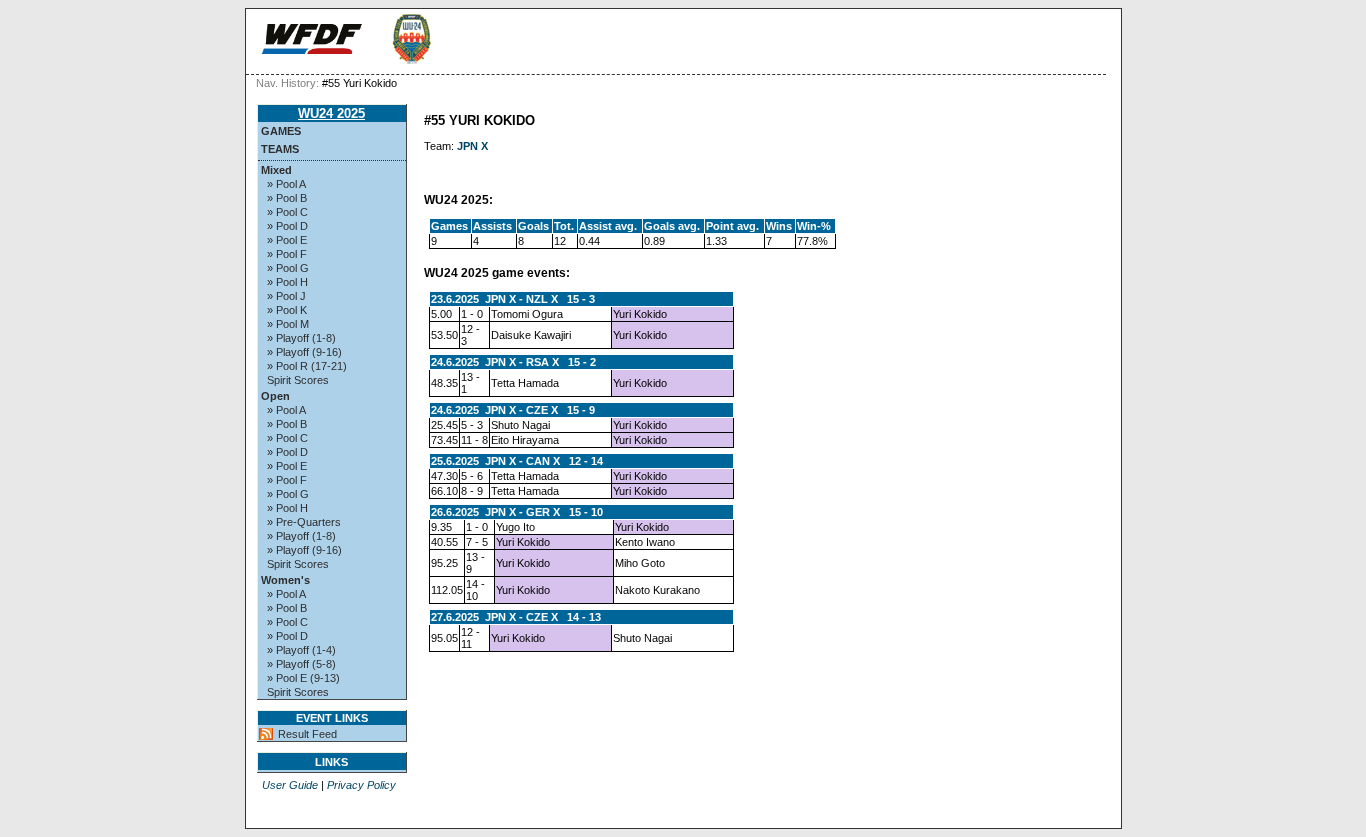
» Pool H (287, 282)
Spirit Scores (298, 380)
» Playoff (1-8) (301, 338)
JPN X (472, 146)
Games (281, 131)
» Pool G (288, 268)
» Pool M (288, 324)
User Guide (290, 785)
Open (275, 396)
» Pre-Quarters (304, 522)
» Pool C (287, 212)
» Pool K (287, 310)
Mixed (276, 170)
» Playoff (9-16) (304, 352)
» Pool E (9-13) (303, 678)
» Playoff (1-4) (301, 650)
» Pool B (287, 198)
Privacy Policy (361, 785)
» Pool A (286, 184)
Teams (280, 149)
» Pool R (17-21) (307, 366)
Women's (285, 580)
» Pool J (286, 296)
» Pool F (287, 254)
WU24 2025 (331, 113)
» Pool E (287, 240)
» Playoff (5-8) (301, 664)
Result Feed (307, 734)
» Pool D (287, 226)
